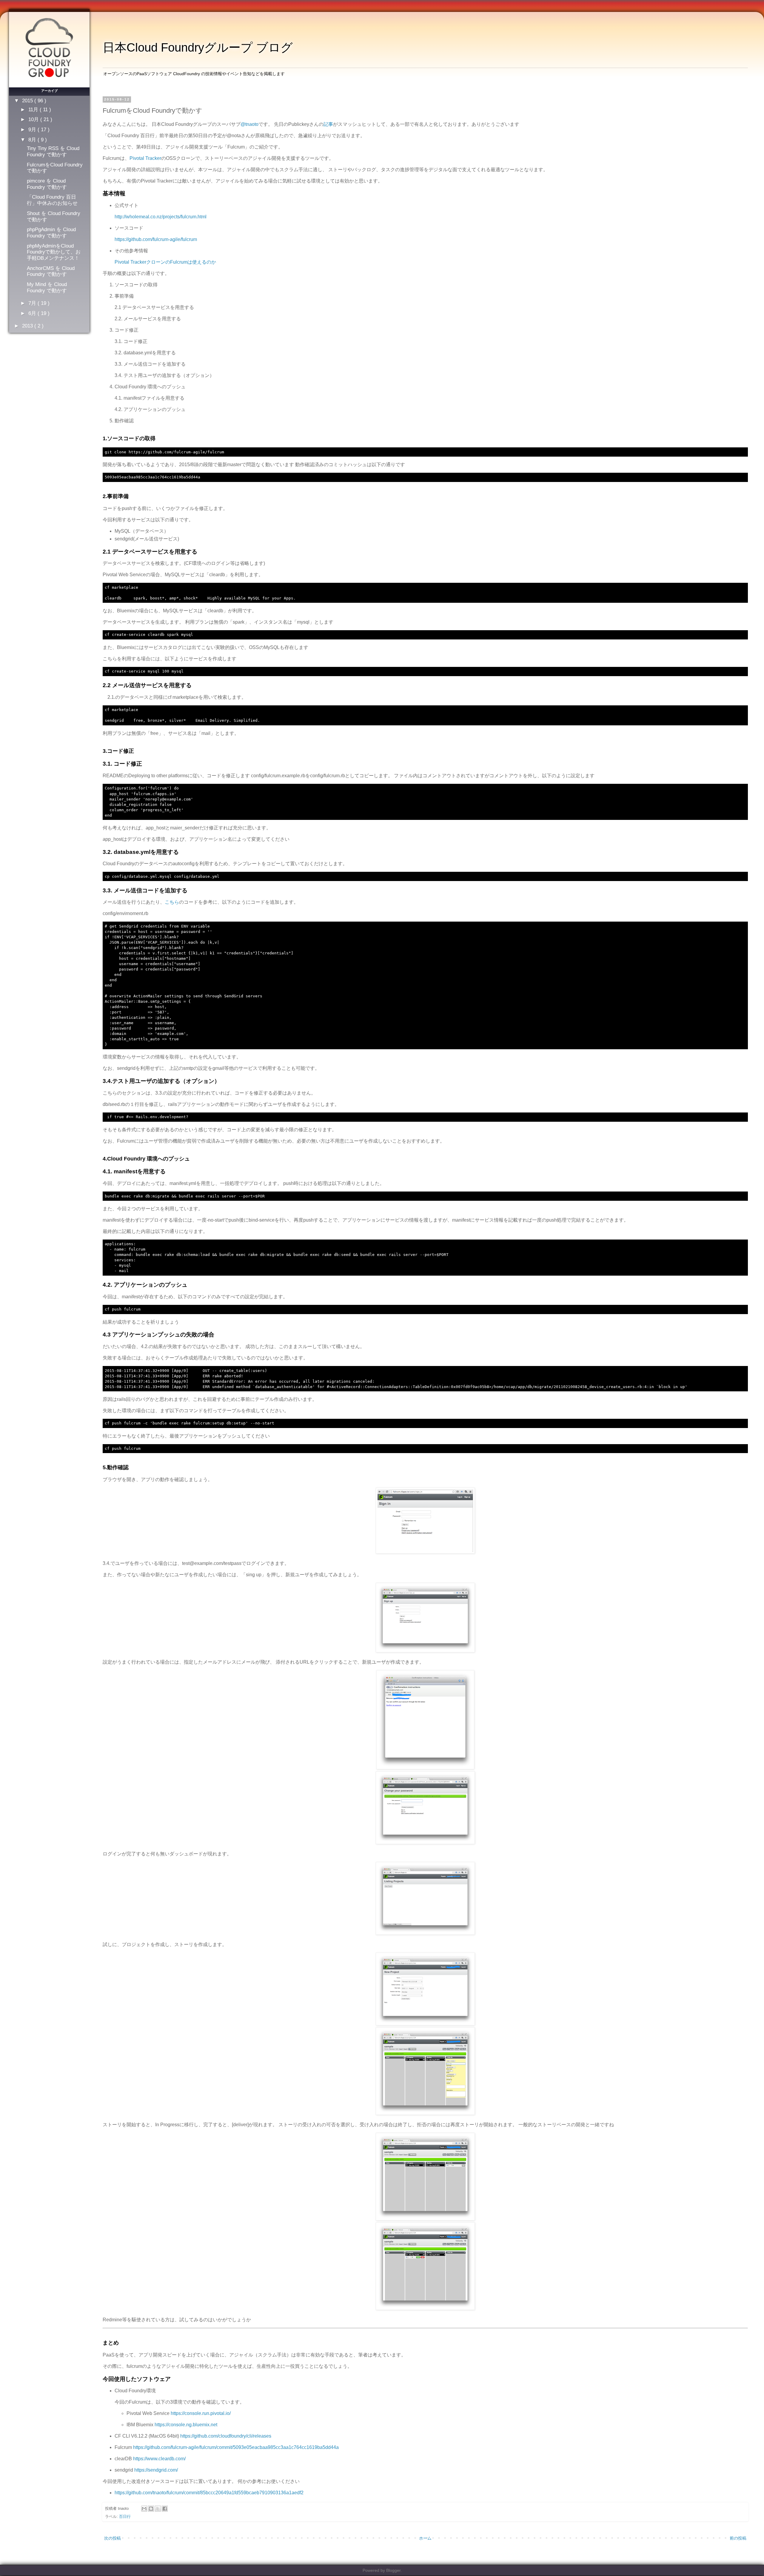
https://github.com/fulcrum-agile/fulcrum (156, 239)
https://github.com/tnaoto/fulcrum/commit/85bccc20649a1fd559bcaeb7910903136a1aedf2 (209, 2493)
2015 (28, 101)
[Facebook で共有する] (165, 2509)
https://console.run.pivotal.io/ (201, 2413)
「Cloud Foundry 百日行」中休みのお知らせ (52, 200)
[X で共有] (158, 2509)
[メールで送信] (144, 2509)
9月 (33, 129)
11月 (34, 109)
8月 (33, 140)
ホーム (425, 2538)
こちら (172, 902)
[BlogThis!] (151, 2509)
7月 (33, 303)
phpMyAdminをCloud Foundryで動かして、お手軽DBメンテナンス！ (54, 252)
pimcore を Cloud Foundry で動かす (47, 184)
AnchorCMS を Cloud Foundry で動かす (51, 271)
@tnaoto (249, 124)
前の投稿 (738, 2538)
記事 (328, 124)
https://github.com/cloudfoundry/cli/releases (226, 2436)
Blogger (393, 2570)
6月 (33, 313)
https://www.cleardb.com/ (159, 2459)
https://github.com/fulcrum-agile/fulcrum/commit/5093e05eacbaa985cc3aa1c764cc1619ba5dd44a (236, 2447)
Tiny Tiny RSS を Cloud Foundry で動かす (53, 151)
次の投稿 (113, 2538)
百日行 (125, 2516)
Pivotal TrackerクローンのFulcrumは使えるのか (165, 262)
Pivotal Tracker (145, 158)
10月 (34, 119)
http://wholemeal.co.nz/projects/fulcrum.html (161, 217)
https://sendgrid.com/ (156, 2470)
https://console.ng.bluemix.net (186, 2425)
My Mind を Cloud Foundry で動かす (47, 287)
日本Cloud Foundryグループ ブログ (198, 47)
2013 (28, 326)
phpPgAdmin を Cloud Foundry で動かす (51, 232)
